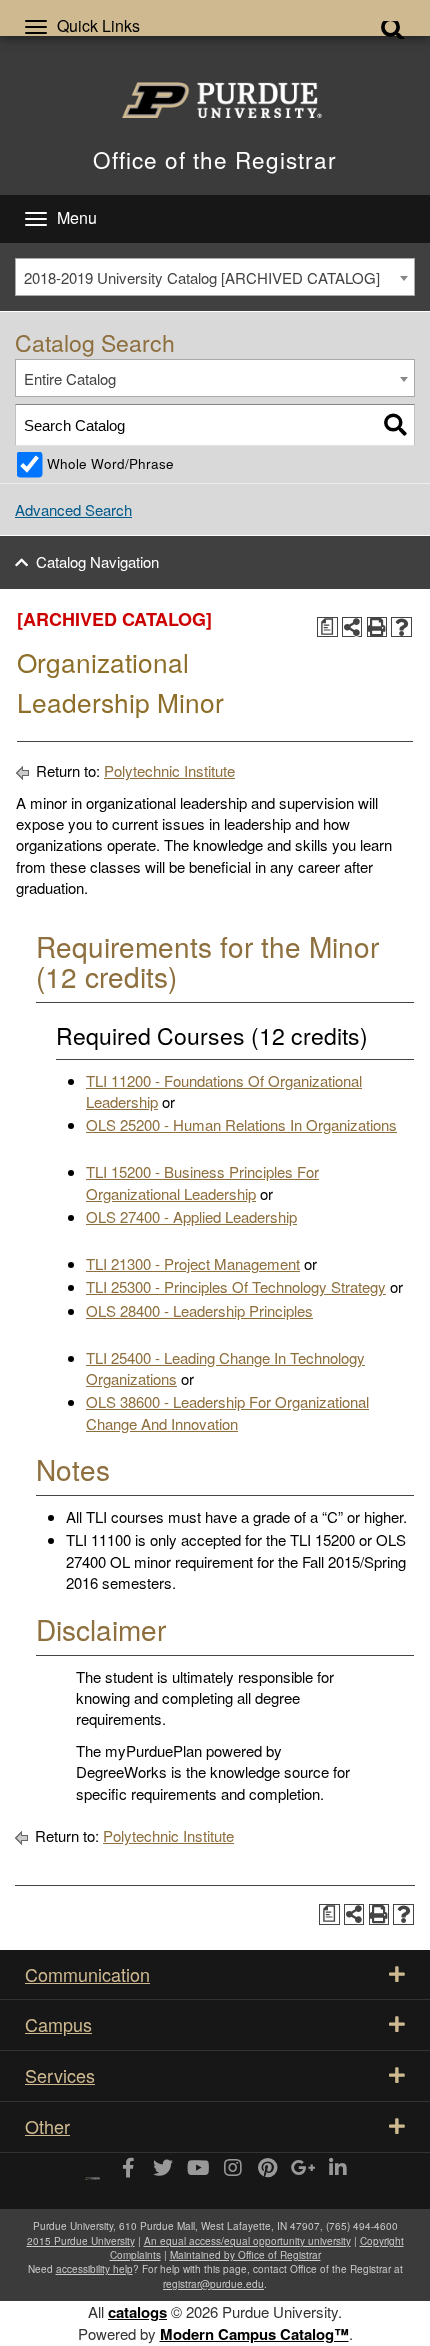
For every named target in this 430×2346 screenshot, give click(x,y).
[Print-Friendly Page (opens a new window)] (377, 627)
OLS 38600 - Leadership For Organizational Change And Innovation (227, 1412)
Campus (58, 2024)
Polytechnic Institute (169, 770)
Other (47, 2126)
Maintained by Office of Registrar (245, 2255)
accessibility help (94, 2269)
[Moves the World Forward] (92, 2171)
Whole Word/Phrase (110, 463)
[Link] (127, 2169)
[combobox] (215, 277)
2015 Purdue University (81, 2241)
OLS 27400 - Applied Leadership (191, 1216)
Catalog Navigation (97, 561)
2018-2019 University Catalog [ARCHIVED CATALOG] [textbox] (202, 277)
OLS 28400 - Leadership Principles (199, 1310)
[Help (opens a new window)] (401, 627)
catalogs (137, 2312)
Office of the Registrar (215, 159)
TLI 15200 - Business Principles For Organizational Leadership (202, 1182)
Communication (87, 1974)
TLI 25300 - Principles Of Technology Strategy (236, 1286)
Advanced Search (73, 509)
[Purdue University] (215, 100)
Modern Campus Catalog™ (254, 2334)
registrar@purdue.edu (213, 2284)
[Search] (395, 424)
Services (60, 2075)
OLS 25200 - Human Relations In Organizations (241, 1124)
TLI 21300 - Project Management (193, 1263)
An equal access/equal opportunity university (247, 2241)
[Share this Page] (352, 627)
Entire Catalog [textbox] (70, 378)
